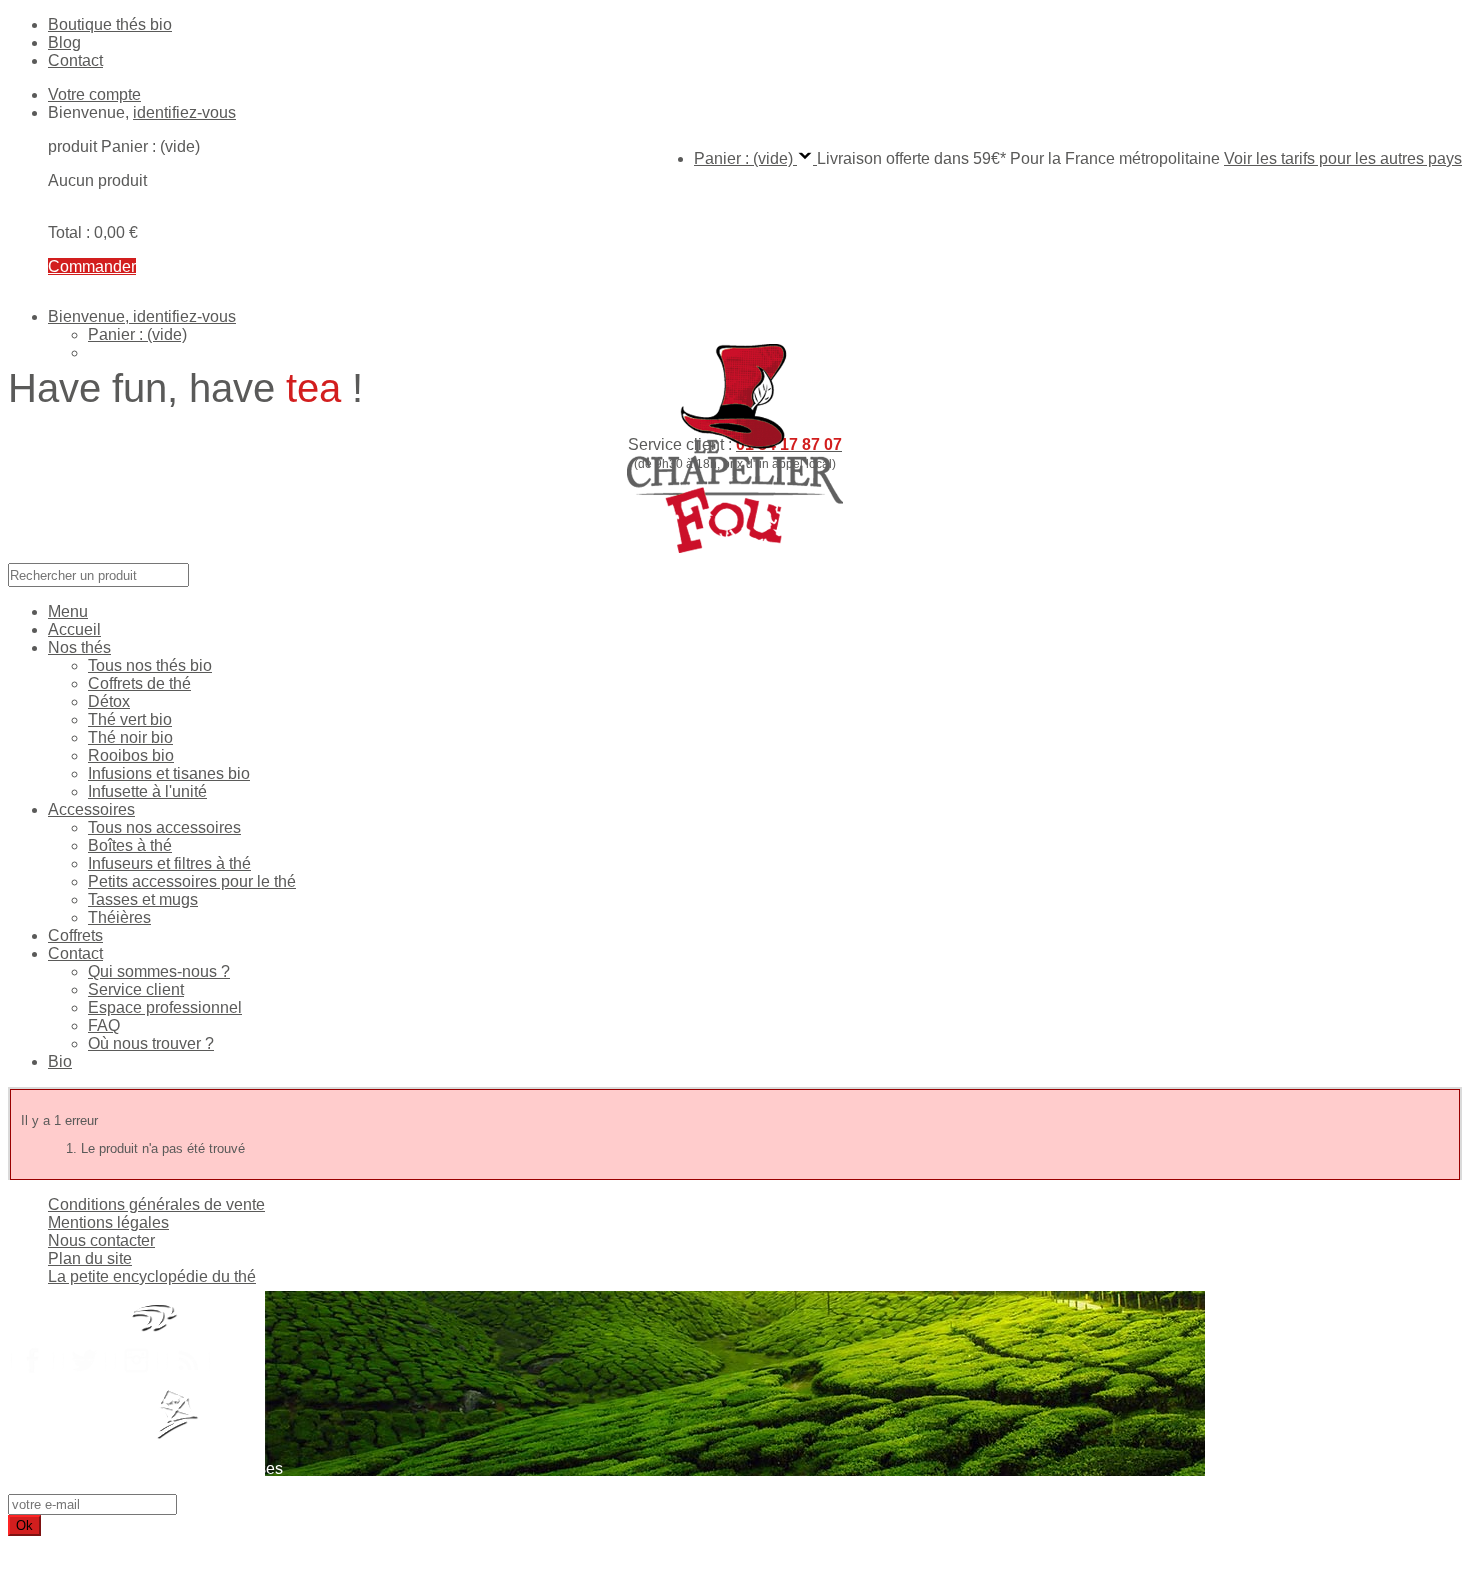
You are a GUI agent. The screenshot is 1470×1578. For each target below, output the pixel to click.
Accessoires (91, 809)
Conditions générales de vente (156, 1204)
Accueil (74, 629)
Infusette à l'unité (147, 791)
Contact (75, 60)
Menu (68, 611)
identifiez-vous (184, 112)
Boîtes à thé (130, 845)
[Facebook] (32, 1378)
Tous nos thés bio (150, 665)
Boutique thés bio (110, 24)
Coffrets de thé (139, 683)
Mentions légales (108, 1222)
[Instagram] (136, 1378)
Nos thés (79, 647)
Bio (60, 1061)
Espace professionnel (165, 1007)
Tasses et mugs (143, 899)
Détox (109, 701)
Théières (119, 917)
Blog (64, 42)
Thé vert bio (130, 719)
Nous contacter (101, 1240)
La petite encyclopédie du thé (152, 1276)
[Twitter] (84, 1378)
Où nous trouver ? (151, 1043)
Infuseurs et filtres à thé (169, 863)
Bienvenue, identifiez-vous (142, 316)
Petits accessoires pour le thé (192, 881)
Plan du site (90, 1258)
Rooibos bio (131, 755)
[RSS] (188, 1378)
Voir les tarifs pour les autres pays (1343, 158)
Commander (92, 266)
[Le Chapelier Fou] (735, 553)
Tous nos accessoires (164, 827)
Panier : (137, 334)
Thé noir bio (130, 737)
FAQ (104, 1025)
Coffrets (75, 935)
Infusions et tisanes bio (169, 773)
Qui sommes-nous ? (159, 971)
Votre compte (94, 94)
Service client (136, 989)
